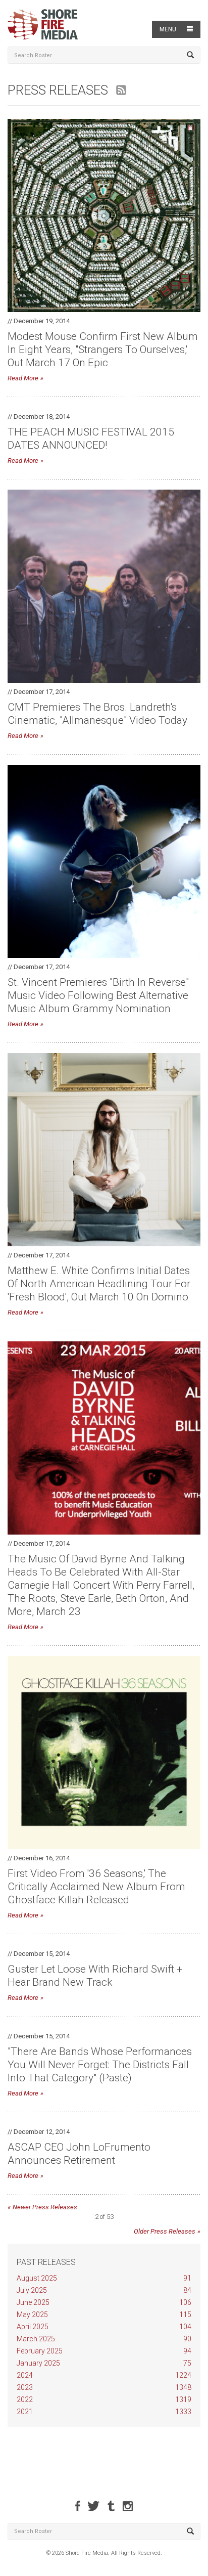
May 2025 (104, 2315)
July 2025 (104, 2290)
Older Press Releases (165, 2231)
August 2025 (104, 2278)
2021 (104, 2412)
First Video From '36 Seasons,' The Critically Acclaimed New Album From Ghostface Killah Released (96, 1887)
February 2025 (104, 2351)
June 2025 (104, 2302)
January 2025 (104, 2363)
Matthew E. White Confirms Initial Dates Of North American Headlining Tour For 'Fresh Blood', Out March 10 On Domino (99, 1284)
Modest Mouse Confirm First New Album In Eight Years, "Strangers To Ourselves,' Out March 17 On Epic (103, 350)
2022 (104, 2399)
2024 (104, 2375)
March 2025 (104, 2339)
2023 (104, 2387)
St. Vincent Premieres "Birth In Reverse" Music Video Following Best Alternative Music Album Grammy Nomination (98, 995)
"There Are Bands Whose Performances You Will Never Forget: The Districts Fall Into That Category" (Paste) (100, 2065)
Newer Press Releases (45, 2207)
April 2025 (104, 2327)
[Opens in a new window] (78, 2506)
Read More (23, 378)
